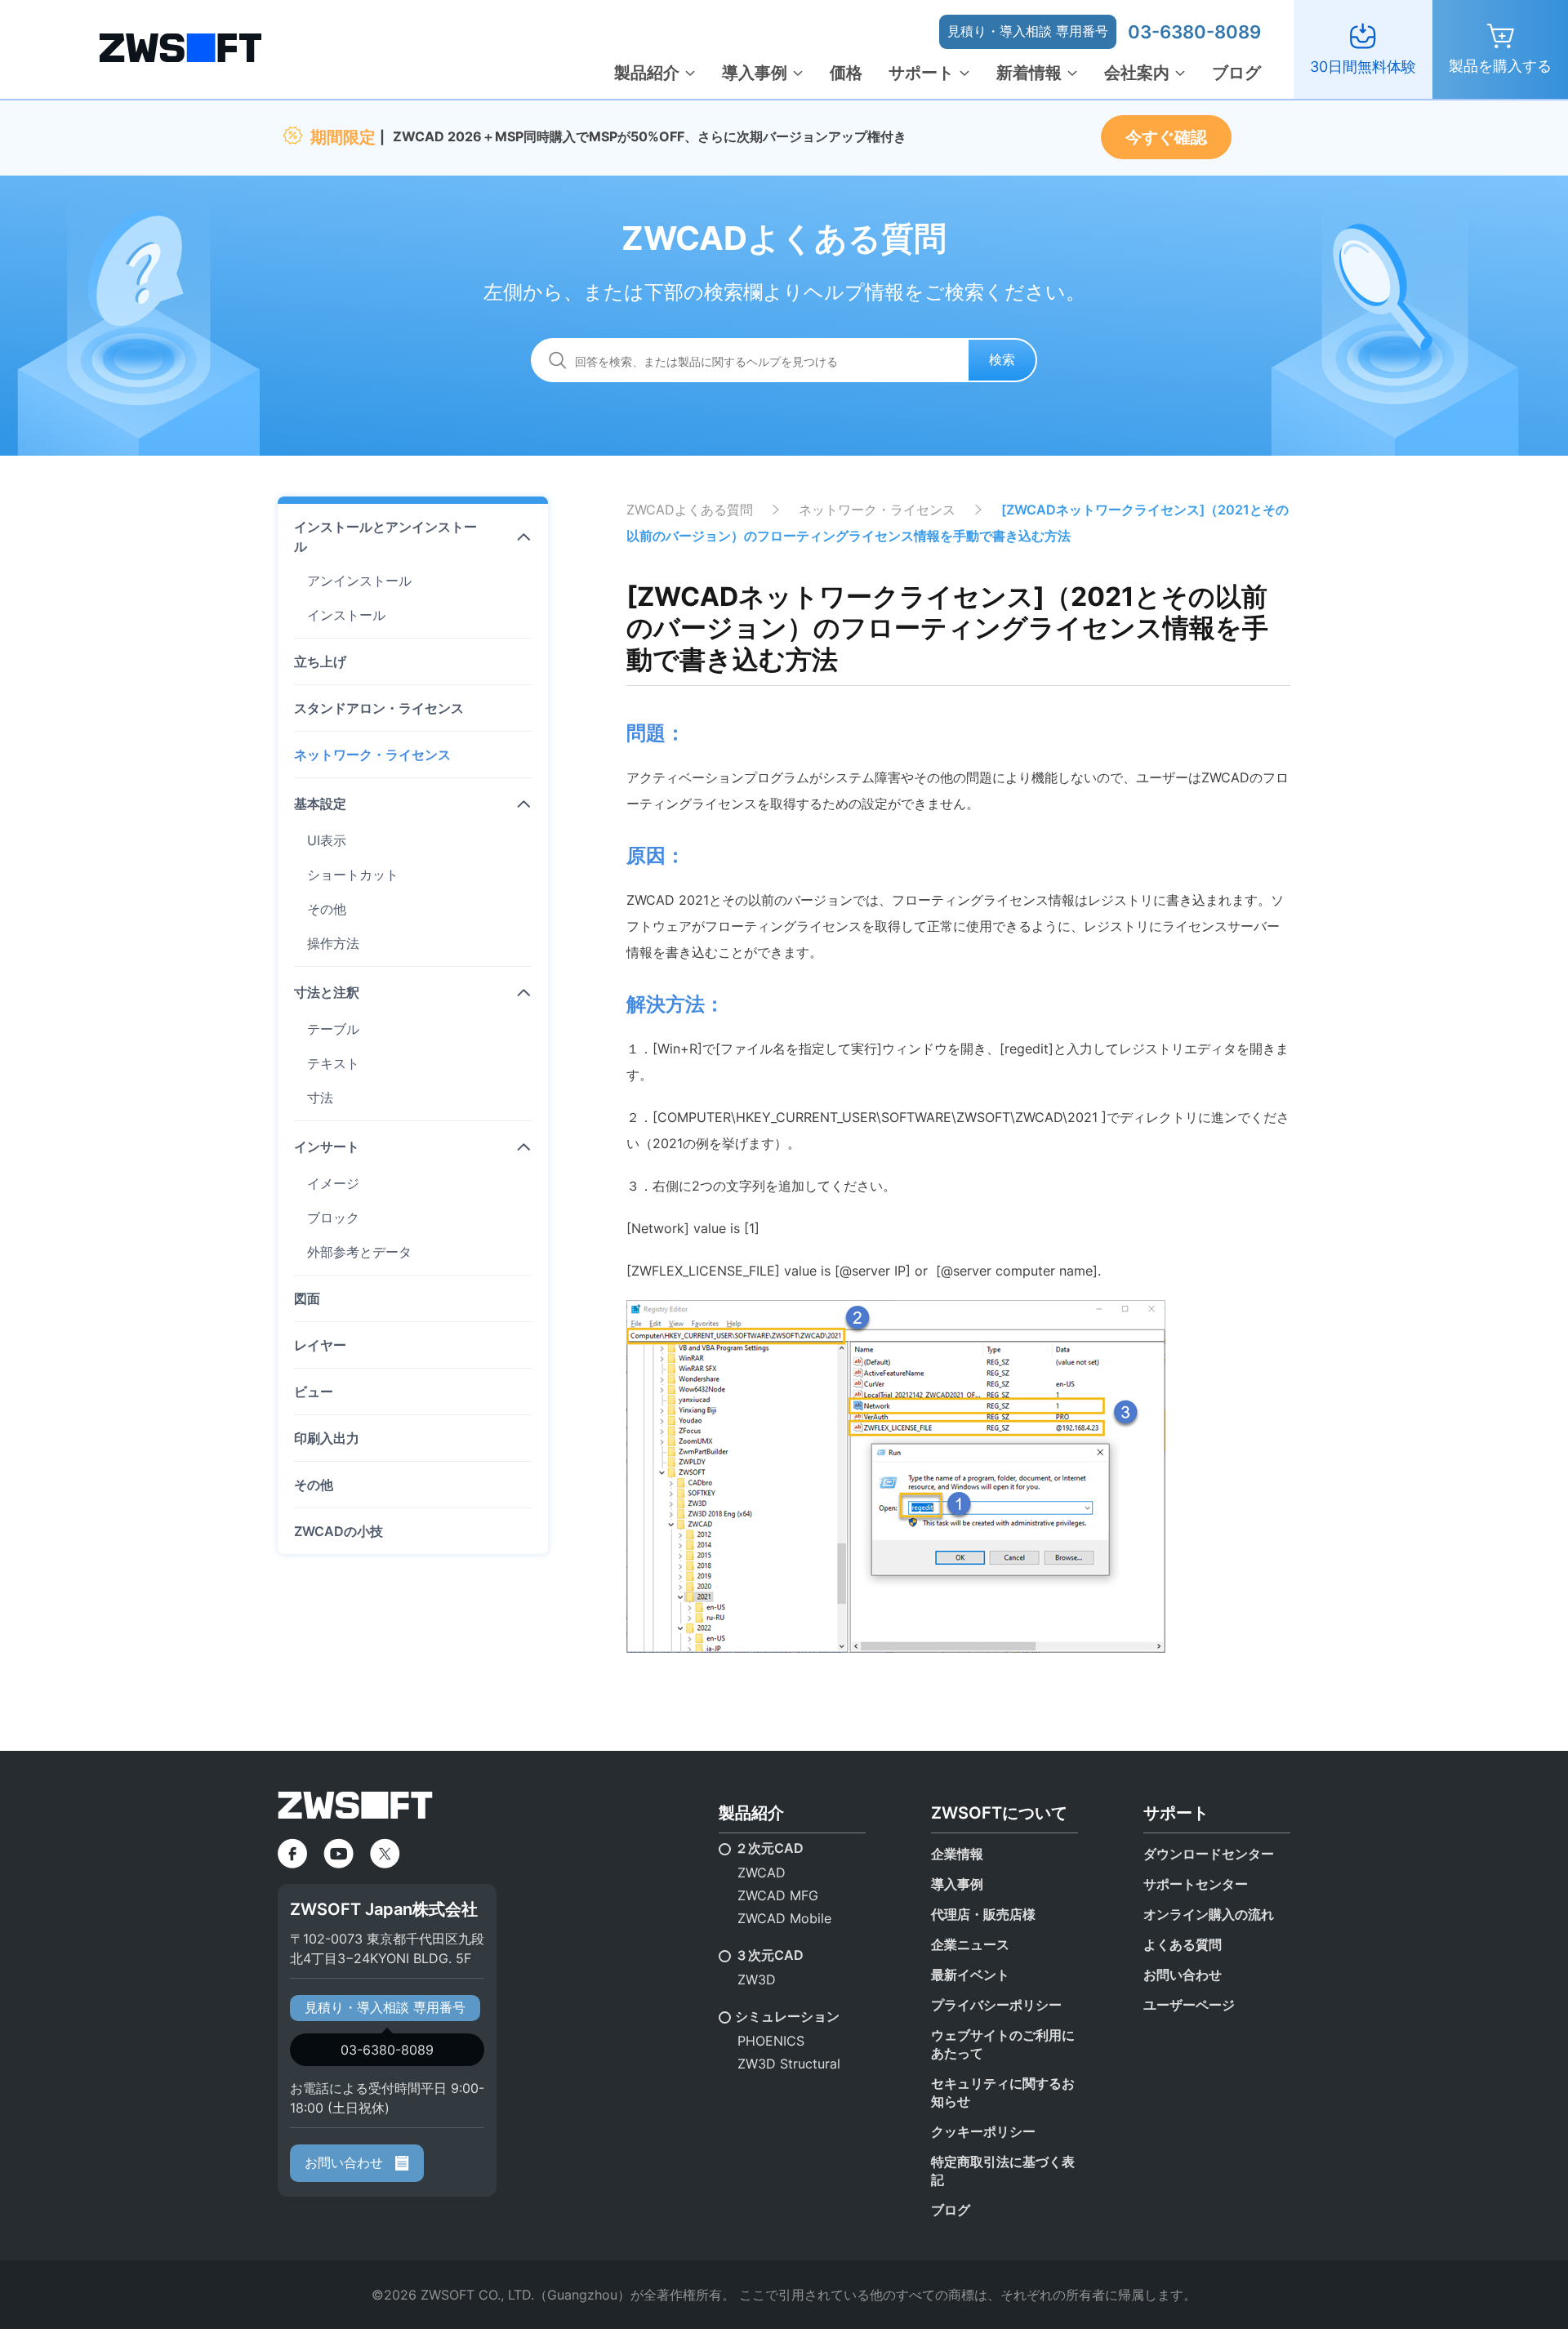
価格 (846, 73)
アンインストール (359, 581)
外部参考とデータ (359, 1252)
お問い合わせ (346, 2162)
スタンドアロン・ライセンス (379, 708)
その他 (327, 909)
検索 (1002, 359)
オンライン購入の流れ (1209, 1914)
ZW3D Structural (789, 2064)
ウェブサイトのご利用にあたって (1003, 2044)
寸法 (320, 1098)
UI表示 (327, 840)
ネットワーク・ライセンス (372, 755)
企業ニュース (970, 1944)
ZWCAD (762, 1873)
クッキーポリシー (983, 2131)
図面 (307, 1298)
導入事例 (755, 73)
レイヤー (320, 1345)
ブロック (333, 1218)
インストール (346, 615)
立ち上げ (320, 661)
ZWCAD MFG (778, 1895)
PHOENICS (771, 2041)
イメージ (333, 1183)
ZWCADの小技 (339, 1531)
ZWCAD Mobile (784, 1918)
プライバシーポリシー (996, 2005)
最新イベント (970, 1975)
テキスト (333, 1063)
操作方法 (333, 943)
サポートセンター (1196, 1884)
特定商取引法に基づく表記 (1003, 2171)
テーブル (333, 1029)
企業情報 (957, 1854)
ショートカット (353, 875)
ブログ (1236, 73)
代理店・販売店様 (983, 1914)
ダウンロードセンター (1209, 1854)
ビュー (314, 1392)
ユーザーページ (1189, 2005)
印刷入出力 (327, 1438)
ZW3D (757, 1979)
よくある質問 (1183, 1944)
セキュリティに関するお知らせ (1003, 2092)
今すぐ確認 (1166, 137)
